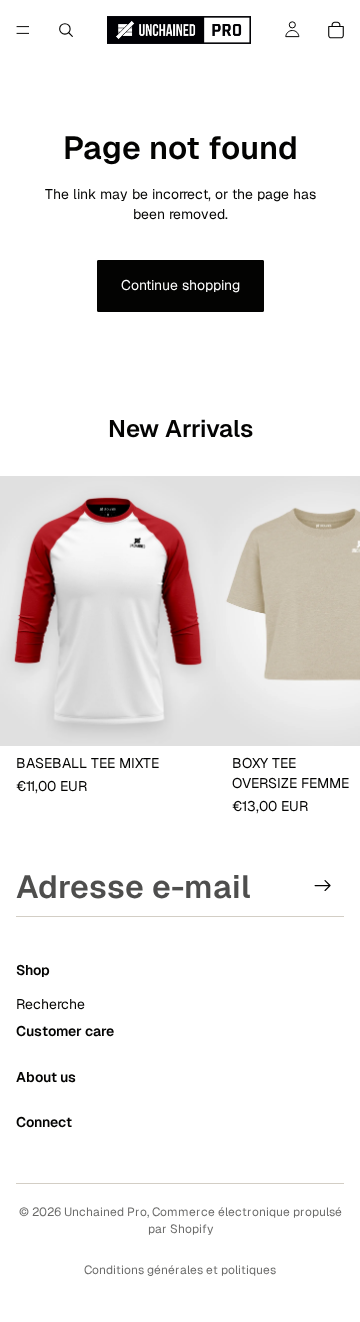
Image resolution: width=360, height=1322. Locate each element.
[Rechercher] (66, 30)
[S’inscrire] (323, 886)
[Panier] (336, 30)
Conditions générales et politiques (180, 1270)
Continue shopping (180, 285)
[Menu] (23, 30)
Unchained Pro (105, 1212)
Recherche (50, 1004)
